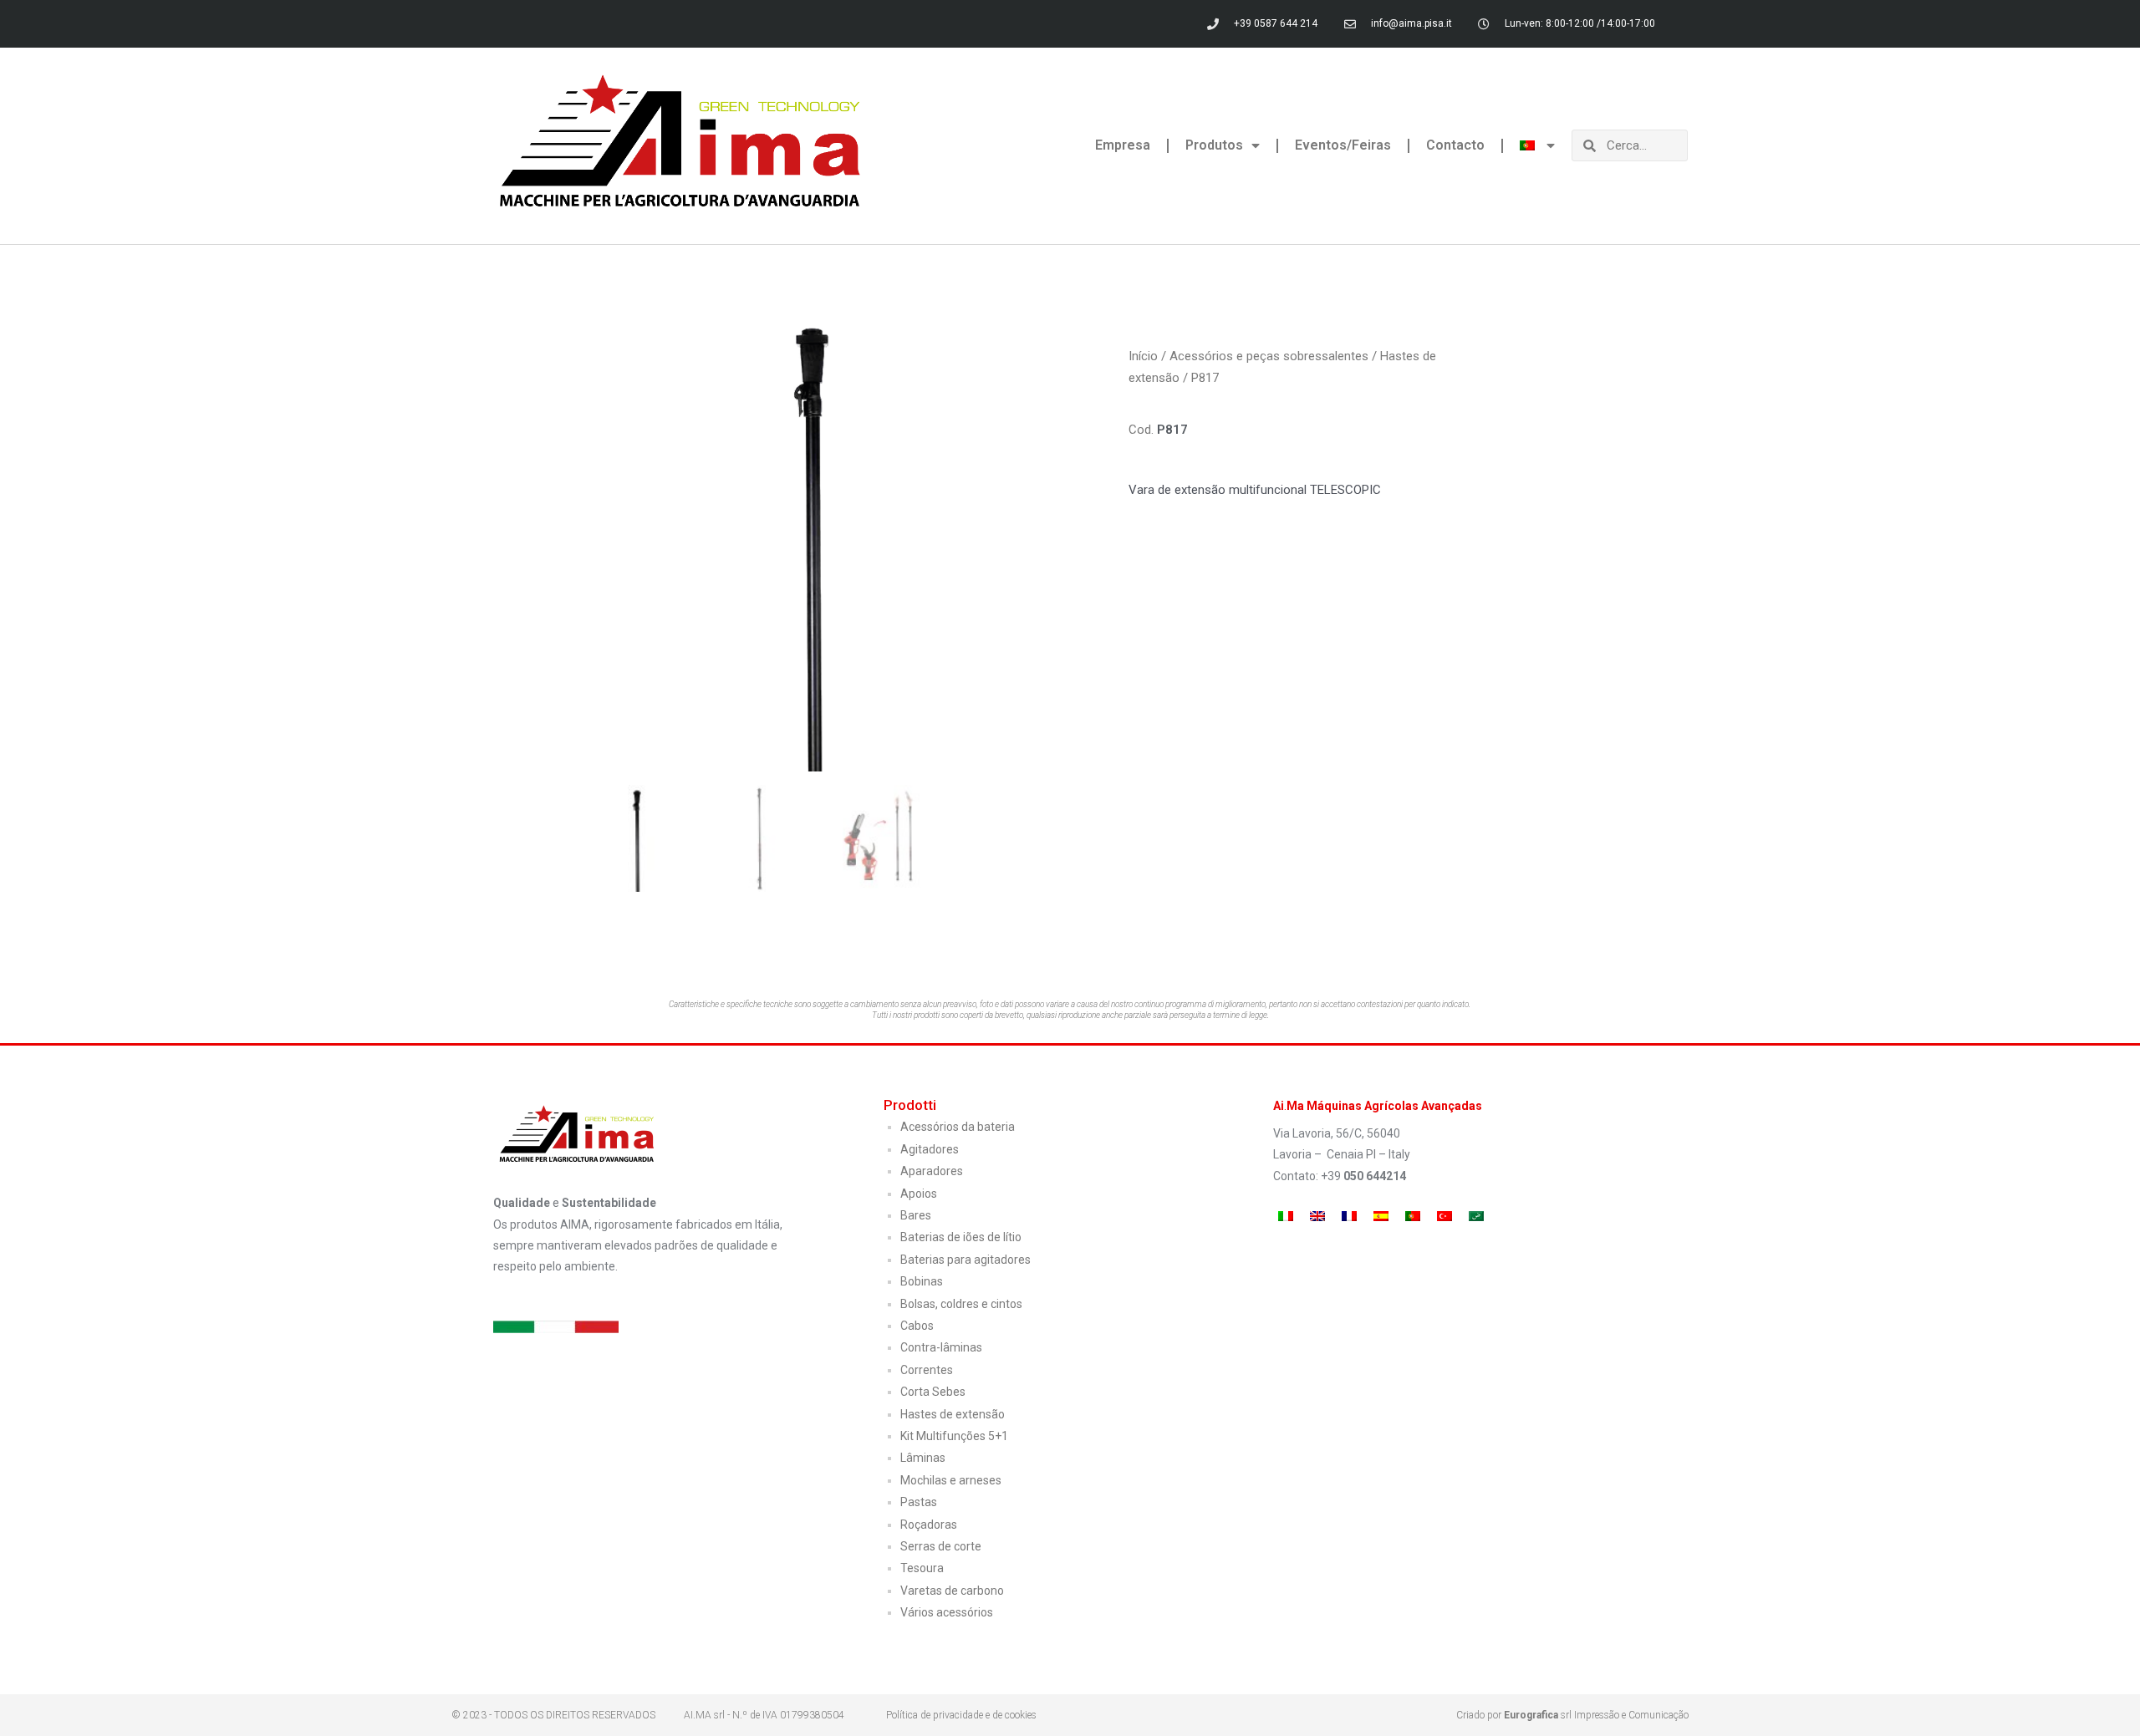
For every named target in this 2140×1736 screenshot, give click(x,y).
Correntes (927, 1370)
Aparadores (932, 1171)
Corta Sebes (933, 1392)
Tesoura (922, 1568)
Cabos (917, 1326)
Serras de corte (941, 1546)
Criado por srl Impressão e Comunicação (1572, 1715)
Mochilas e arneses (951, 1480)
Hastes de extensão (953, 1414)
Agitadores (930, 1149)
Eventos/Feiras (1343, 145)
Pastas (919, 1502)
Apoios (919, 1194)
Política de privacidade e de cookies (961, 1715)
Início (1143, 356)
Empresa (1123, 145)
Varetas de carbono (952, 1591)
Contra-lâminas (941, 1347)
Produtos (1214, 145)
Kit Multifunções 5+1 (954, 1436)
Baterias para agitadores (966, 1260)
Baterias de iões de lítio (961, 1237)
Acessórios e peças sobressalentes (1269, 356)
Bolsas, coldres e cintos (961, 1304)
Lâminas (923, 1458)
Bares (916, 1215)
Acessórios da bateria (958, 1127)
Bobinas (922, 1281)
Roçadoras (929, 1525)
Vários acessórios (947, 1612)
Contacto (1455, 145)
